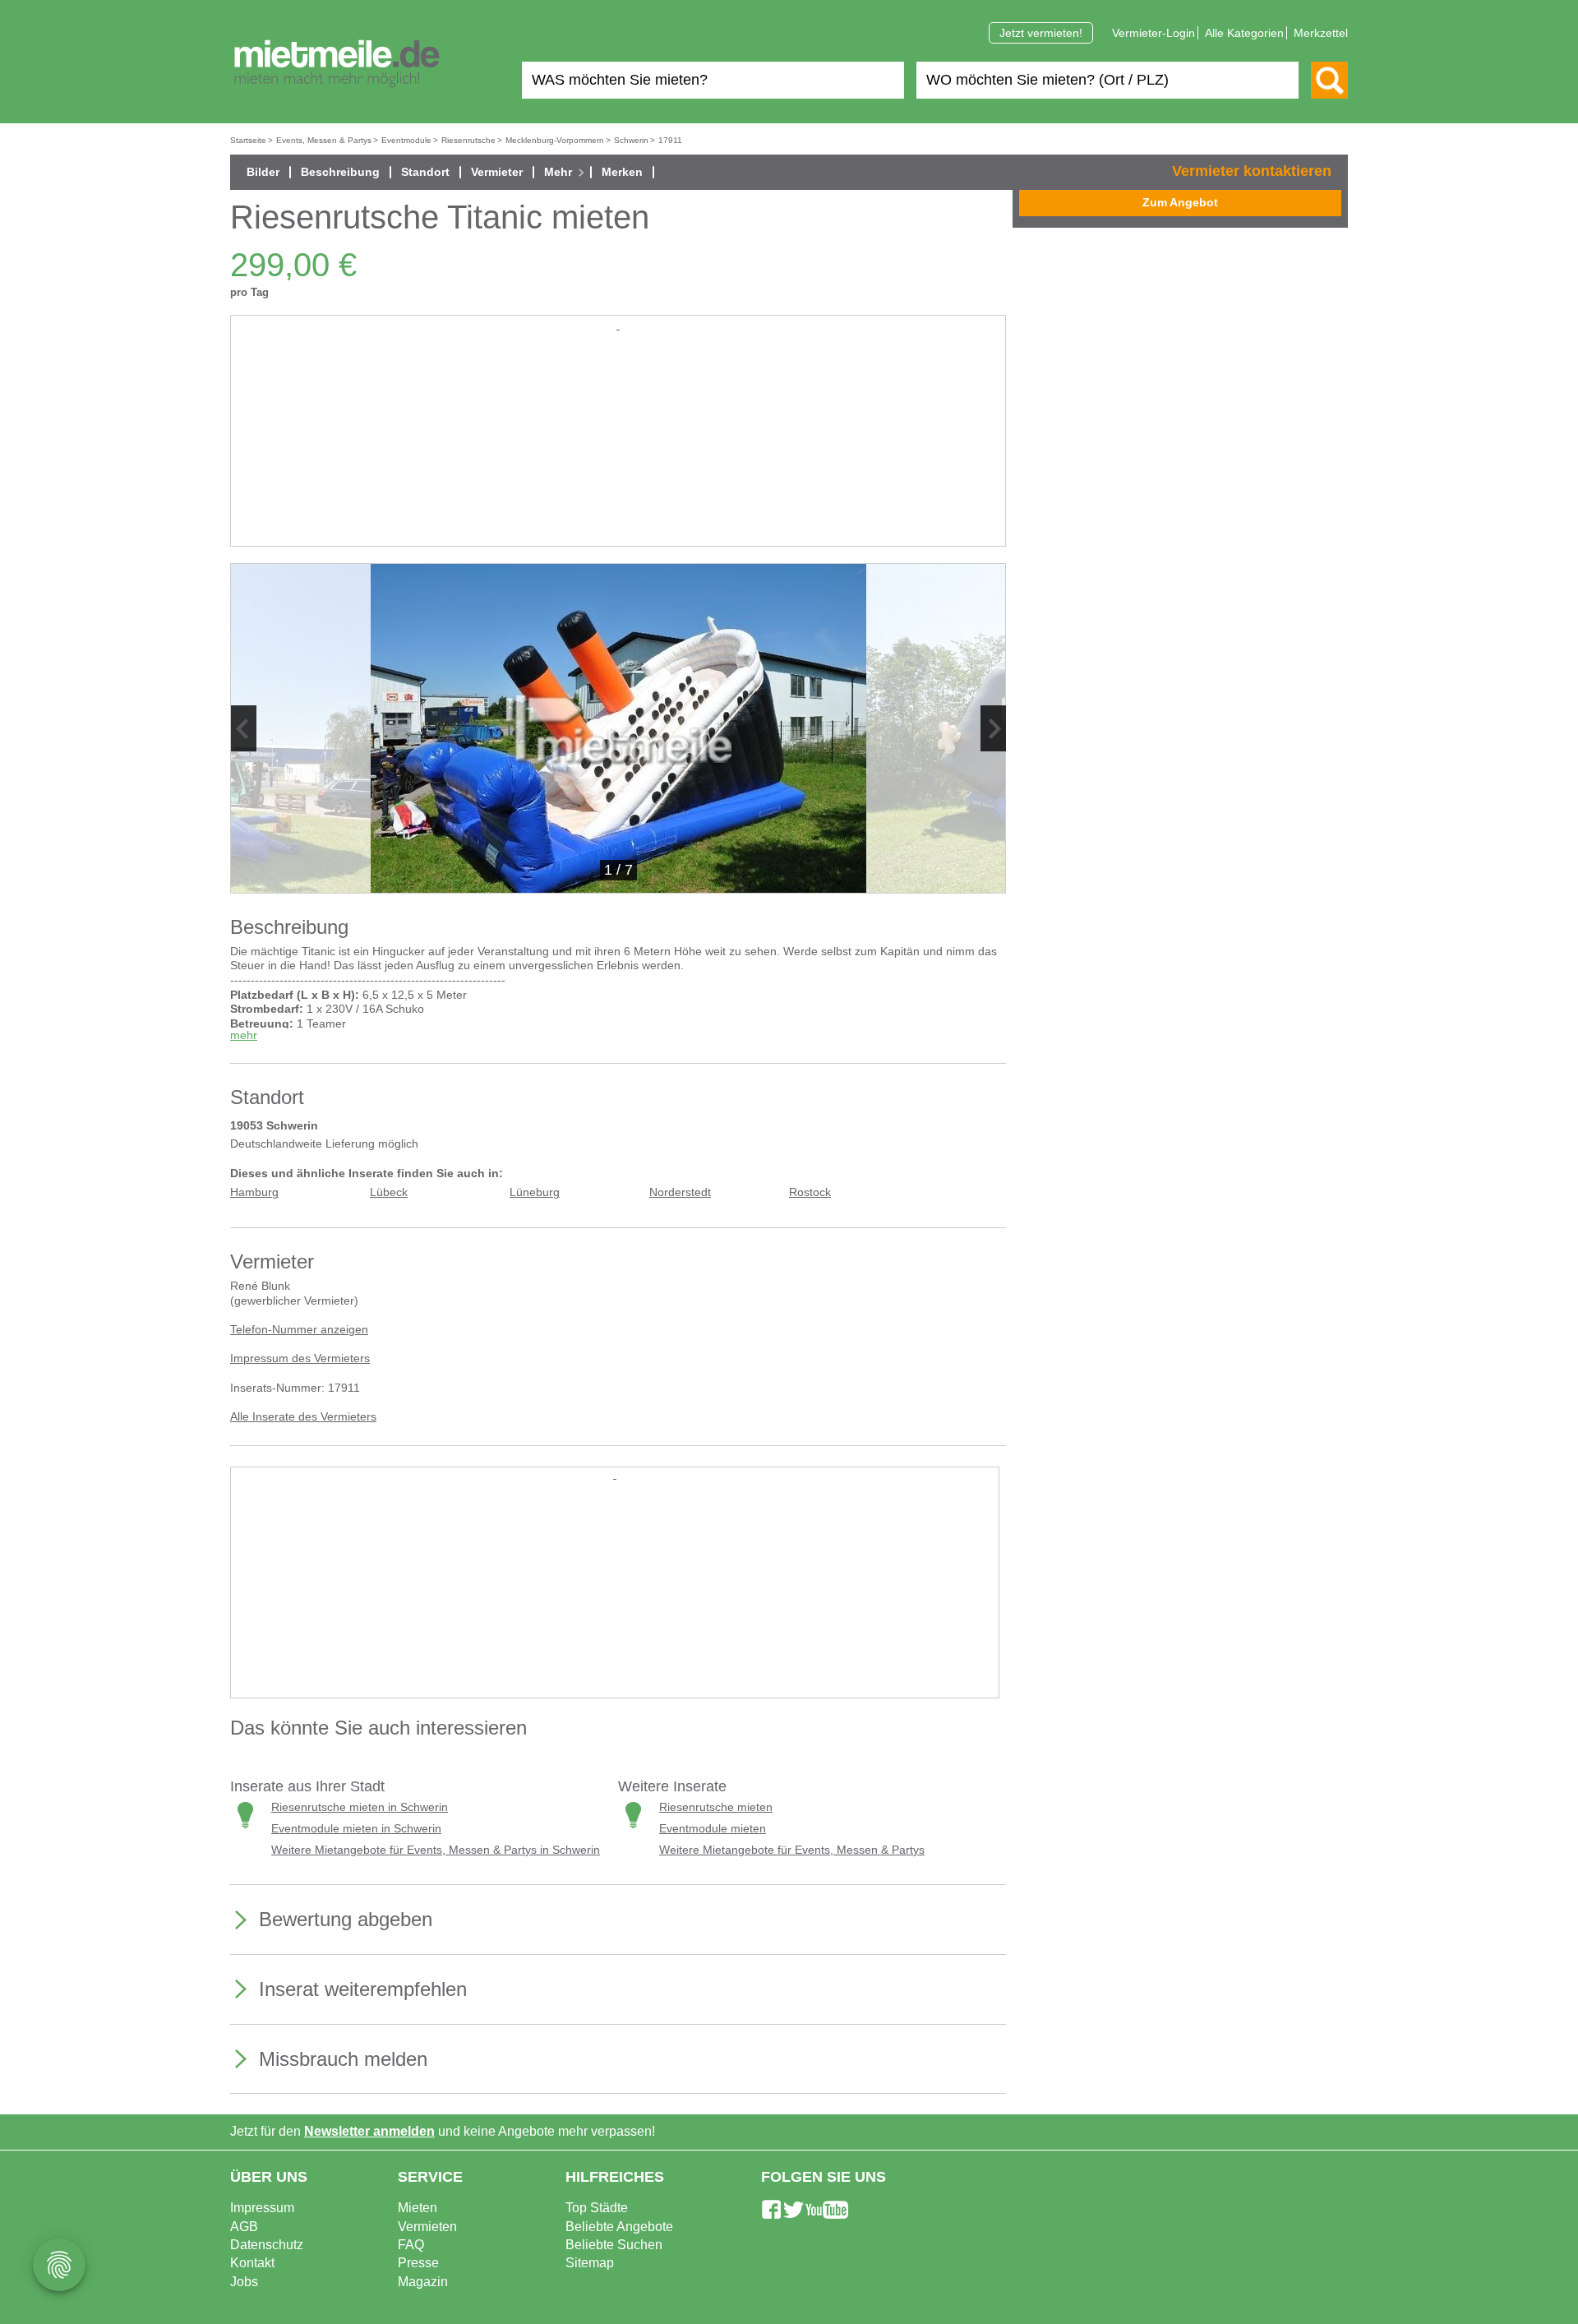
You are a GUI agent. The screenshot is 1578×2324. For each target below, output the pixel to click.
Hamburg (254, 1192)
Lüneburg (535, 1192)
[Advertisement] (618, 449)
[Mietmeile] (337, 64)
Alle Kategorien (1244, 33)
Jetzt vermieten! (1041, 33)
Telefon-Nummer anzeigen (299, 1330)
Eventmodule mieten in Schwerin (356, 1829)
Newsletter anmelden (369, 2131)
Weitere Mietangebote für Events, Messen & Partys (792, 1850)
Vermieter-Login (1154, 33)
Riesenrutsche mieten (716, 1807)
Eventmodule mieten (713, 1829)
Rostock (810, 1192)
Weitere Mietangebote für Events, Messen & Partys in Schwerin (436, 1850)
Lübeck (389, 1192)
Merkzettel (1321, 33)
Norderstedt (680, 1192)
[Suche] (1329, 80)
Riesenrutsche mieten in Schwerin (360, 1807)
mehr (244, 1035)
